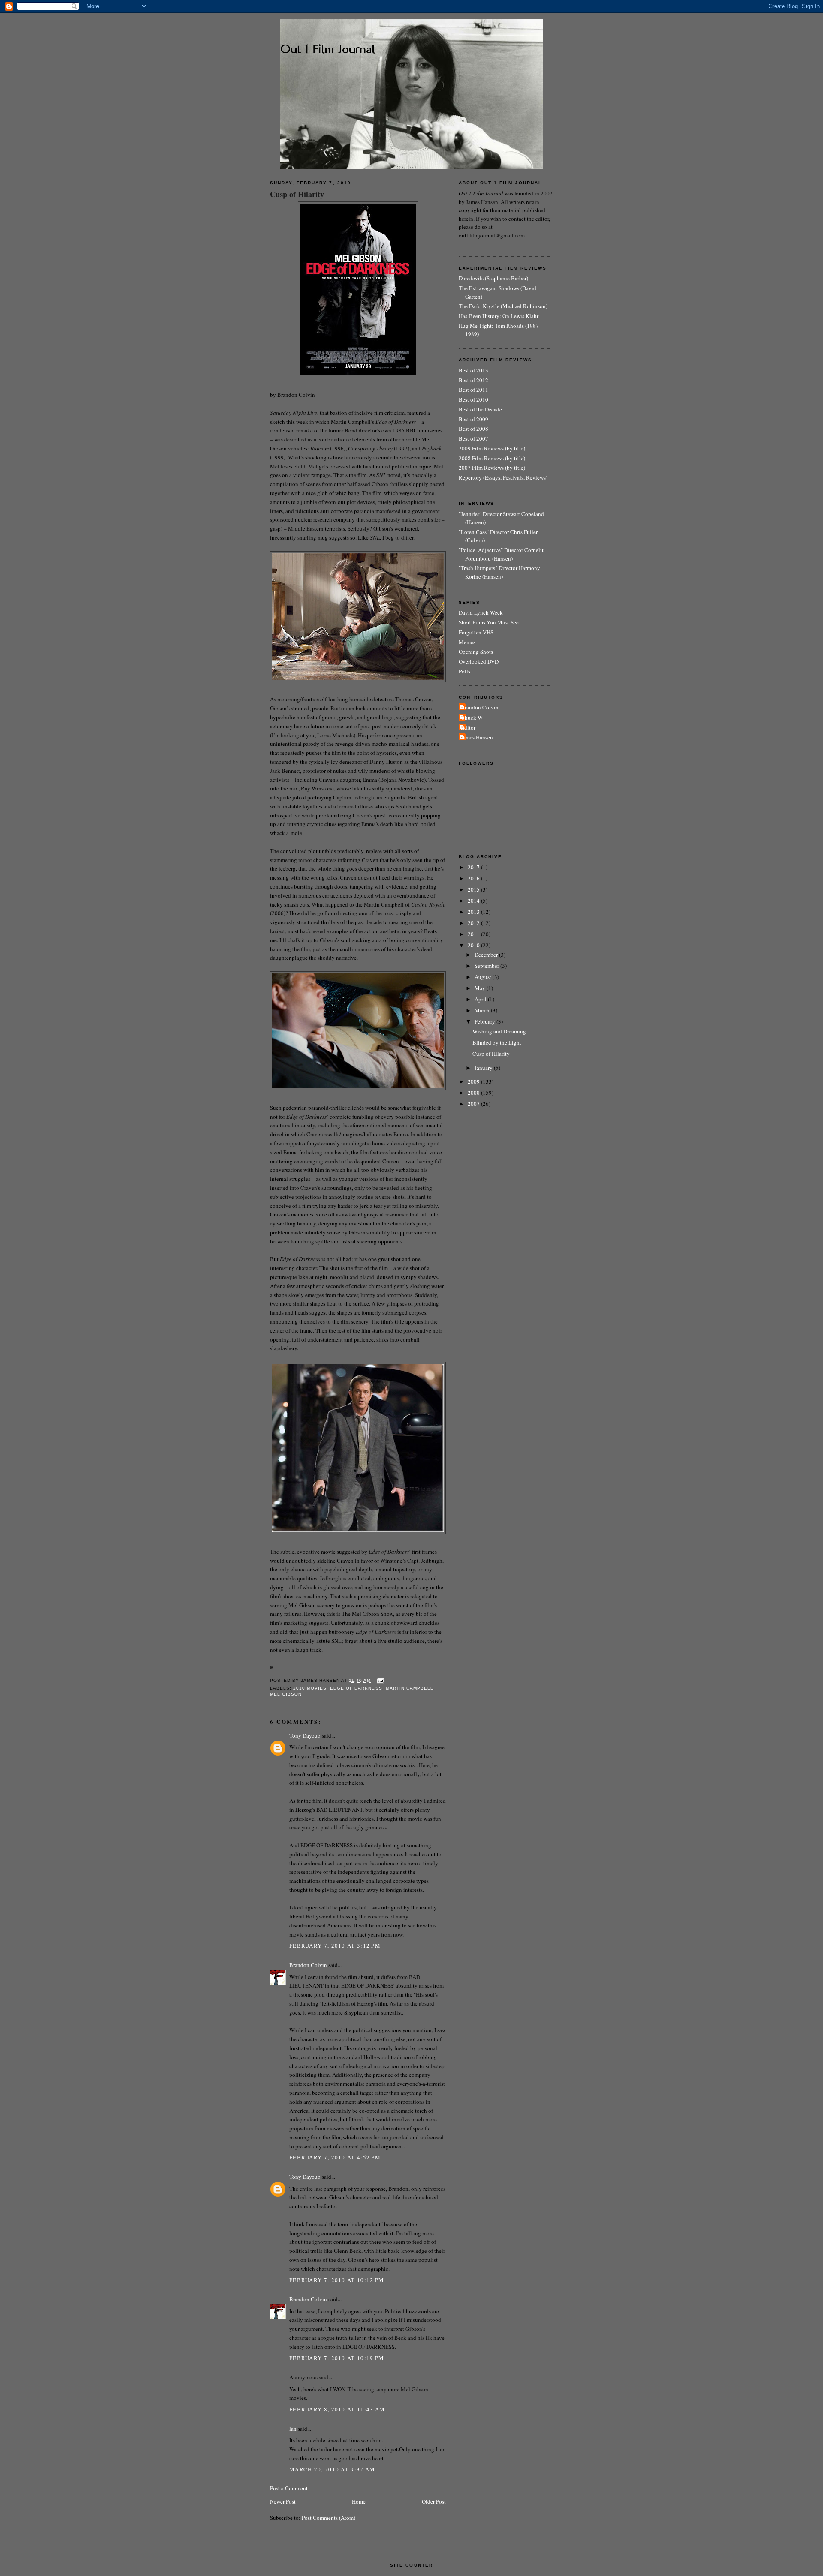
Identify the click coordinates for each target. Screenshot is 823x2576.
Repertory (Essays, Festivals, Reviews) (503, 477)
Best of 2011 (473, 390)
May (481, 988)
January (484, 1068)
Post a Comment (289, 2488)
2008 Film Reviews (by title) (492, 458)
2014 (474, 901)
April (481, 999)
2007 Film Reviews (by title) (492, 468)
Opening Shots (476, 652)
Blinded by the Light (497, 1042)
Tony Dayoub (305, 1735)
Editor (468, 727)
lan (293, 2429)
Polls (464, 671)
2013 (474, 912)
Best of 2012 (473, 380)
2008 (474, 1093)
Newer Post (283, 2501)
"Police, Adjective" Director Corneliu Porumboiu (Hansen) (502, 554)
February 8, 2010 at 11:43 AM (337, 2409)
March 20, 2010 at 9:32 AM (332, 2469)
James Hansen (477, 737)
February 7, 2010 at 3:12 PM (335, 1946)
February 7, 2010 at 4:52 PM (335, 2157)
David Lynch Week (481, 612)
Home (359, 2501)
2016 (474, 878)
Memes (467, 642)
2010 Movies (310, 1688)
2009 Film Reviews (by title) (492, 448)
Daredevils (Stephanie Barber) (493, 278)
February (485, 1021)
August (484, 977)
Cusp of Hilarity (297, 194)
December (487, 955)
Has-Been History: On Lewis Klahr (499, 316)
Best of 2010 (473, 399)
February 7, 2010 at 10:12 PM (337, 2280)
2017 (474, 867)
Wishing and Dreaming (499, 1031)
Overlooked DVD (479, 661)
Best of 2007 (473, 438)
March (483, 1010)
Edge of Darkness (356, 1688)
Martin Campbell (410, 1688)
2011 (474, 934)
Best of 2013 (473, 370)
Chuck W (472, 718)
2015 (474, 889)
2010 (474, 945)
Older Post (434, 2501)
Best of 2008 (473, 429)
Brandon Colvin (308, 1965)
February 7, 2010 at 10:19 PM (337, 2358)
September (487, 966)
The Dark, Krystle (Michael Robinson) (503, 306)
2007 (474, 1104)
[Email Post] (380, 1680)
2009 (474, 1081)
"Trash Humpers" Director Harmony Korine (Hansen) (499, 572)
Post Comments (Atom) (329, 2518)
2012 (474, 923)
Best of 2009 (473, 419)
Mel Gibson (286, 1694)
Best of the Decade (480, 409)
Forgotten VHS (476, 632)
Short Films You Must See (489, 622)
